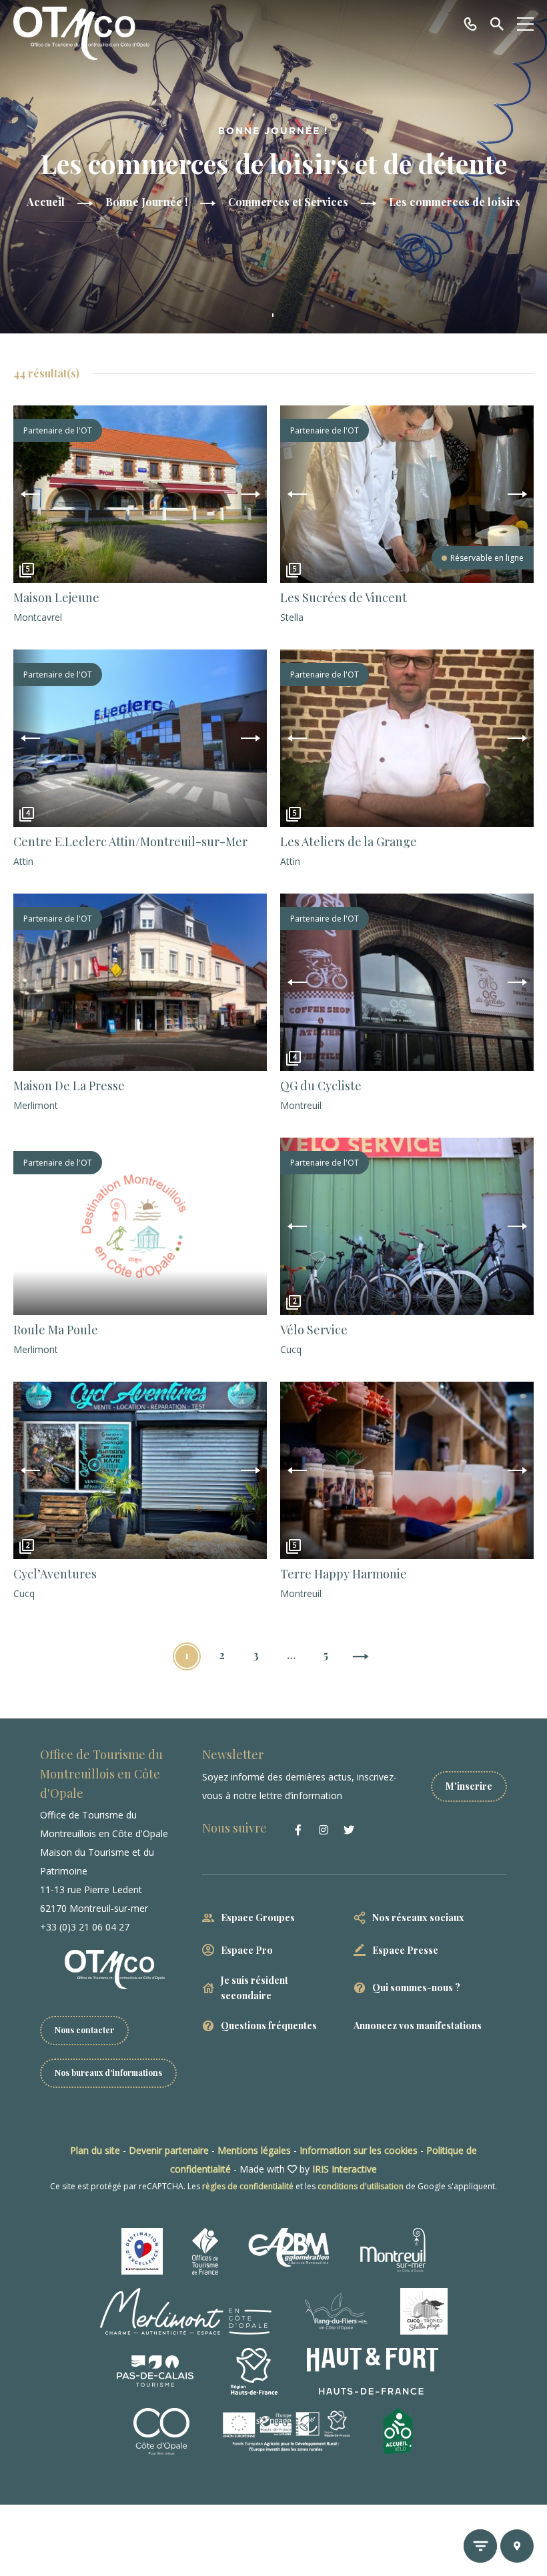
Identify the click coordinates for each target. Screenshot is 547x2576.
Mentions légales (254, 2150)
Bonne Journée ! (146, 202)
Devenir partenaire (169, 2150)
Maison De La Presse (69, 1086)
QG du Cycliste (321, 1086)
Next (250, 494)
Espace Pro (247, 1950)
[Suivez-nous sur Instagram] (324, 1830)
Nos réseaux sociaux (418, 1917)
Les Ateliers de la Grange (349, 842)
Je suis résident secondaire (254, 1988)
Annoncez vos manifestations (418, 2026)
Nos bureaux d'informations (108, 2073)
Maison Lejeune (56, 597)
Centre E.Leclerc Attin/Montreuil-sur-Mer (130, 842)
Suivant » (360, 1658)
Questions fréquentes (269, 2026)
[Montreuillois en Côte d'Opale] (81, 33)
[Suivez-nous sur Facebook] (298, 1830)
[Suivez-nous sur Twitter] (349, 1830)
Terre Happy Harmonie (344, 1574)
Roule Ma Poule (56, 1330)
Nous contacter (84, 2030)
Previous (30, 494)
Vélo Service (314, 1330)
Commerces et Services (288, 202)
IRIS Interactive (345, 2169)
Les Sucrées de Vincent (344, 597)
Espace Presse (405, 1950)
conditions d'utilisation (361, 2186)
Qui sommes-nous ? (416, 1988)
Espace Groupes (258, 1917)
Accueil (46, 202)
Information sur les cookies (359, 2150)
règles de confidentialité (248, 2186)
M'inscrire (469, 1786)
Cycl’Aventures (55, 1574)
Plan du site (95, 2150)
